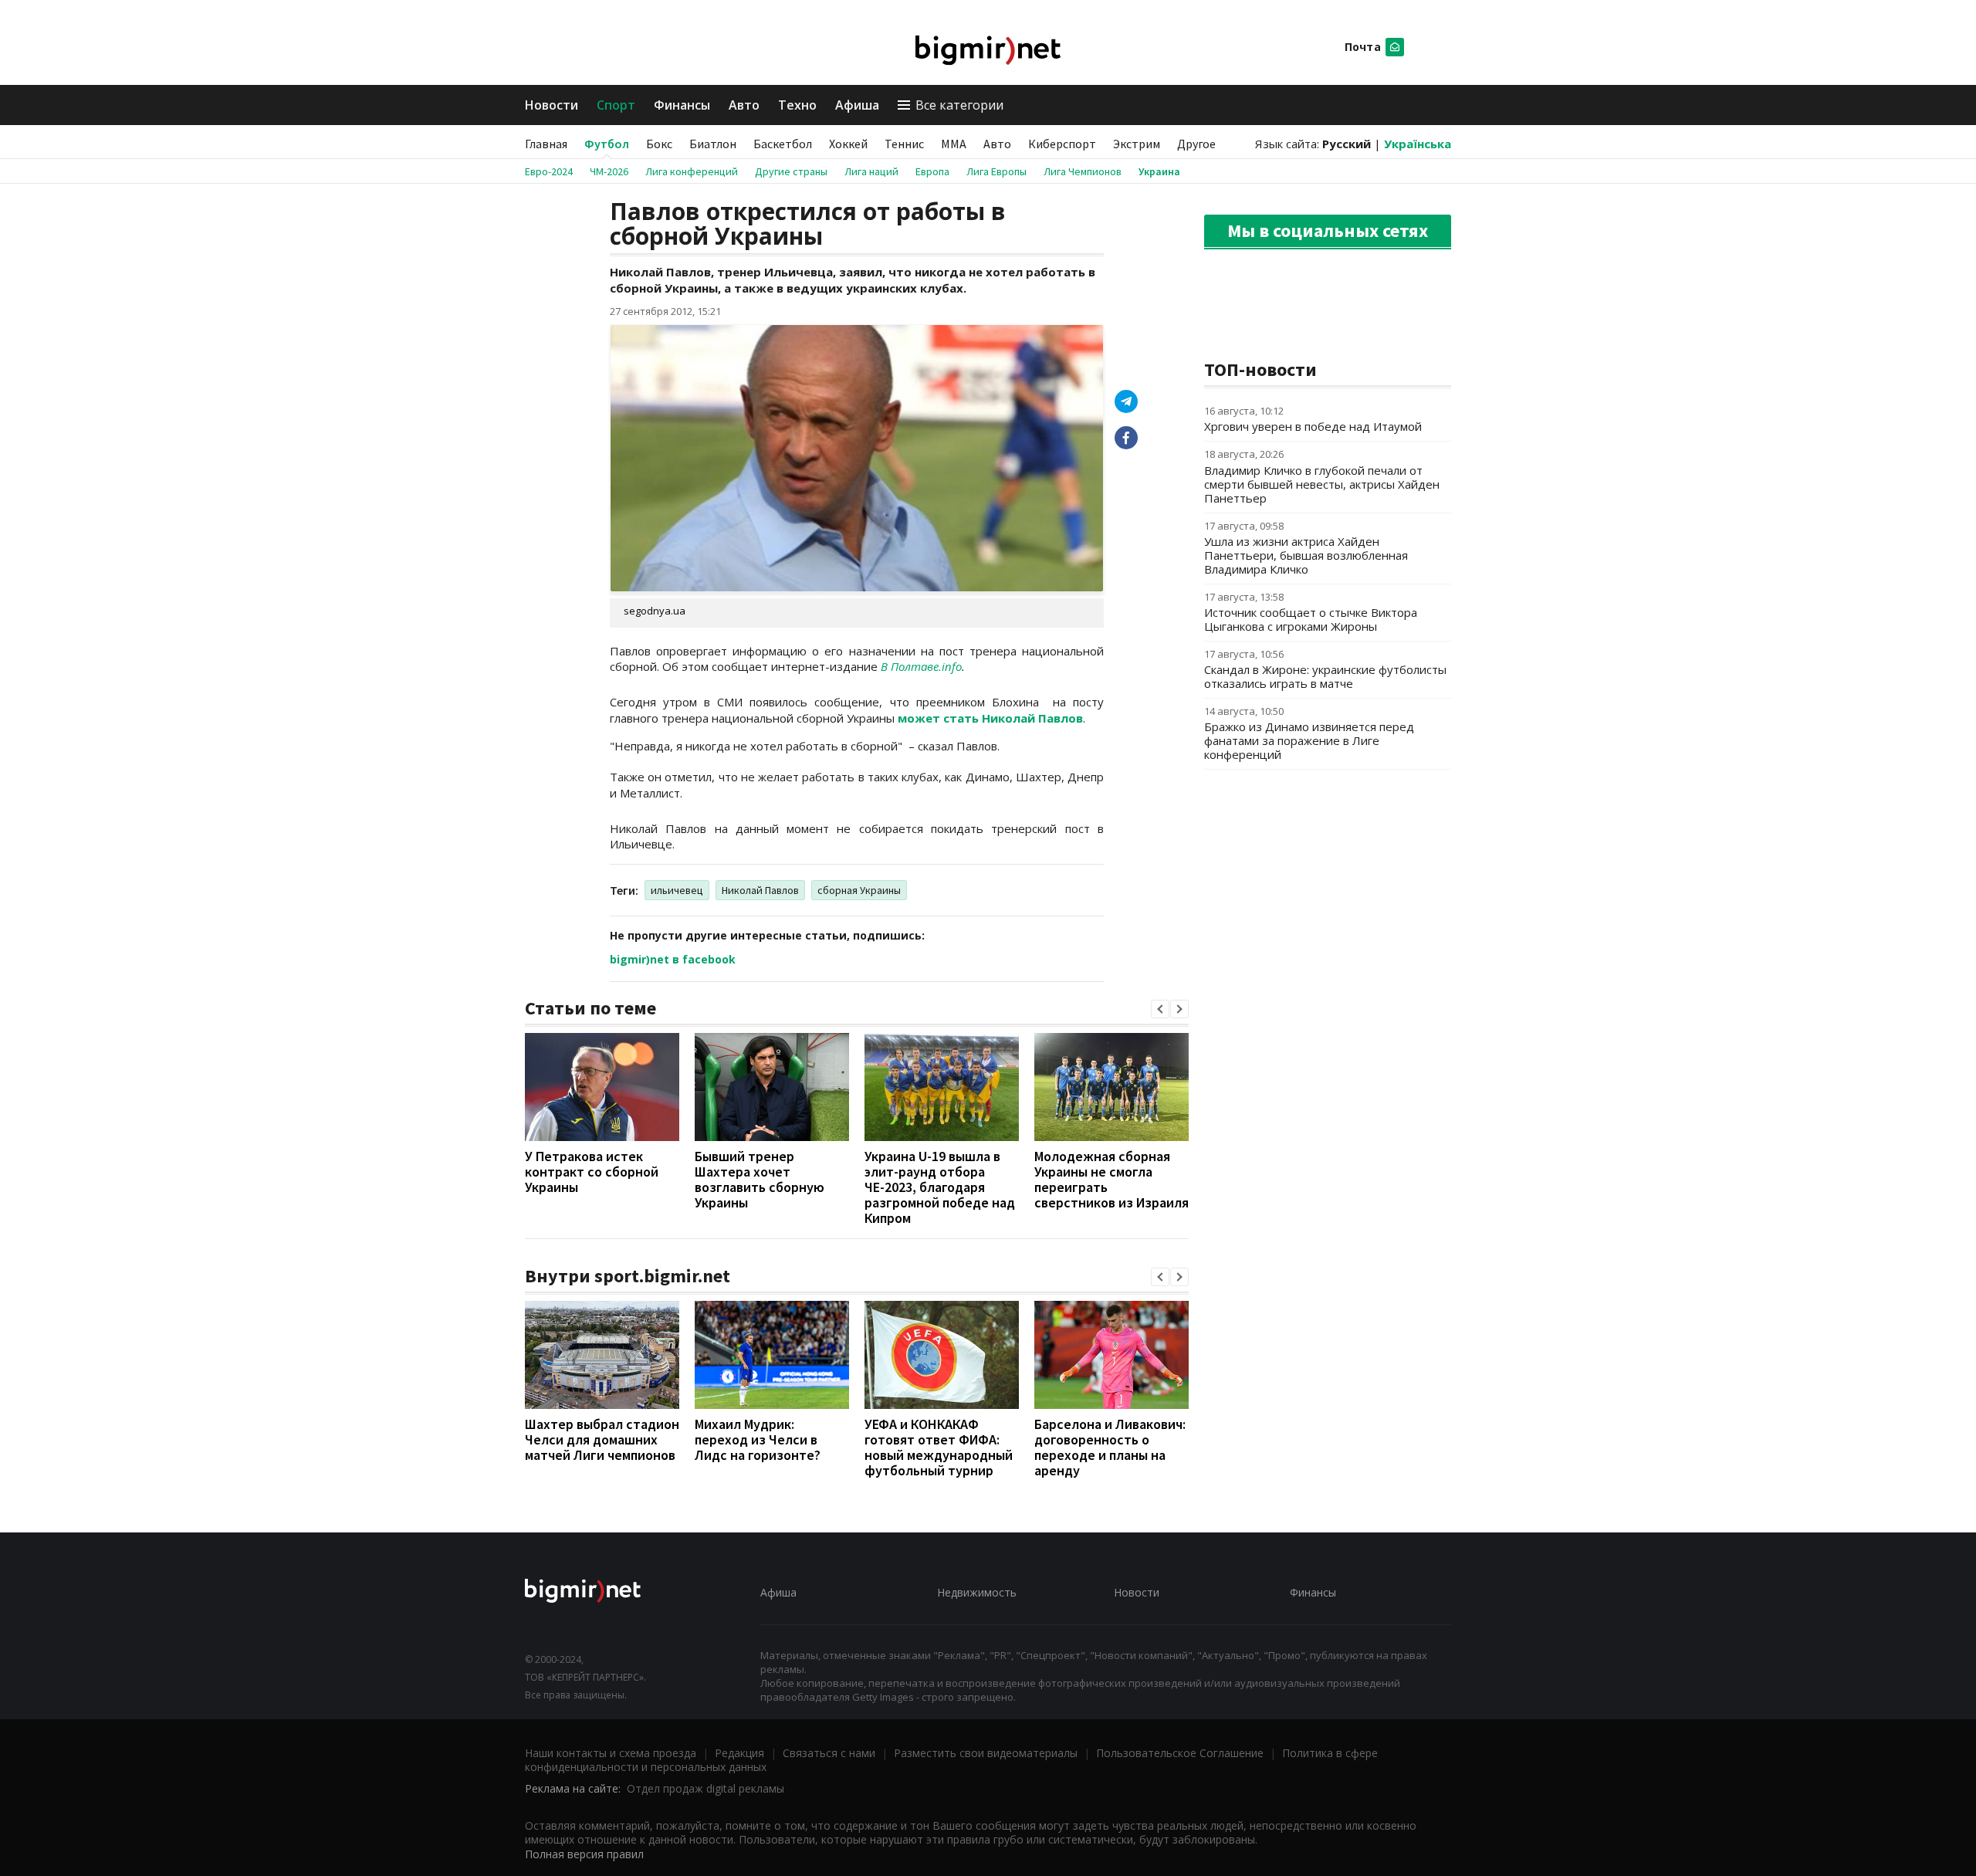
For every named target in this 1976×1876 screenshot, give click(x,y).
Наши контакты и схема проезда (611, 1753)
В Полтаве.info (921, 666)
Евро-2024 (549, 171)
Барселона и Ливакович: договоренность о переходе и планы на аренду (1110, 1447)
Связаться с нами (829, 1753)
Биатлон (713, 144)
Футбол (607, 144)
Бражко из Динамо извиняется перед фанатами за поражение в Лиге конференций (1309, 740)
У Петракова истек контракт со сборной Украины (592, 1172)
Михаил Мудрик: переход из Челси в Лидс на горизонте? (758, 1439)
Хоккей (848, 144)
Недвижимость (977, 1592)
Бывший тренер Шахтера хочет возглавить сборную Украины (760, 1179)
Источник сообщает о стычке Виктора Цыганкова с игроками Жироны (1311, 619)
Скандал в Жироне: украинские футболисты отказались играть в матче (1325, 676)
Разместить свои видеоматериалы (986, 1753)
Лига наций (871, 171)
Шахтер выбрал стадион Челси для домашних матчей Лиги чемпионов (602, 1439)
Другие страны (791, 171)
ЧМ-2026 (609, 171)
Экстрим (1137, 144)
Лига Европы (996, 171)
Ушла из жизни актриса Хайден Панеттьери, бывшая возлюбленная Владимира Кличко (1306, 555)
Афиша (857, 105)
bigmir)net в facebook (673, 959)
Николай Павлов (760, 890)
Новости (552, 105)
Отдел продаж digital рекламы (705, 1788)
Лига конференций (692, 171)
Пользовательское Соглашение (1180, 1753)
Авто (744, 105)
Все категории (959, 105)
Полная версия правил (584, 1854)
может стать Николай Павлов (990, 718)
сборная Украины (859, 890)
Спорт (616, 105)
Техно (797, 105)
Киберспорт (1062, 144)
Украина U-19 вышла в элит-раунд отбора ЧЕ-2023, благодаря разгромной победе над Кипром (940, 1187)
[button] (1160, 1009)
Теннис (904, 144)
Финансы (682, 105)
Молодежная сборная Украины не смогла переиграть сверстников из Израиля (1111, 1179)
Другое (1196, 144)
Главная (546, 144)
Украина (1159, 171)
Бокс (659, 144)
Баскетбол (783, 144)
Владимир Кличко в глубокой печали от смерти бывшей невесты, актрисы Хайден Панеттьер (1322, 484)
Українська (1418, 144)
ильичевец (677, 890)
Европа (932, 171)
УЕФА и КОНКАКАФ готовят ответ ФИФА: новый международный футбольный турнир (939, 1447)
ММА (954, 144)
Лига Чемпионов (1083, 171)
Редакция (739, 1753)
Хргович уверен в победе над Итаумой (1313, 426)
